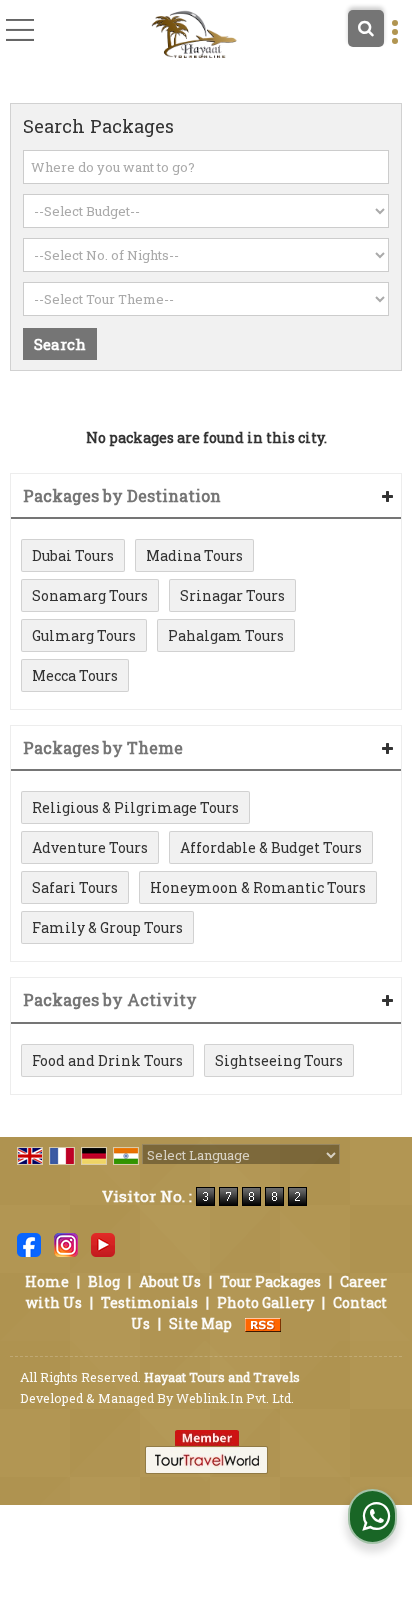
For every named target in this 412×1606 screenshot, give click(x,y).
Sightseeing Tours (279, 1060)
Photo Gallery (265, 1302)
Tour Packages (270, 1281)
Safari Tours (75, 887)
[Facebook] (29, 1242)
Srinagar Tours (232, 595)
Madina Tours (194, 555)
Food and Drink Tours (107, 1060)
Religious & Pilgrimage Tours (135, 807)
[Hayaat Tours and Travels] (193, 35)
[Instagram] (66, 1242)
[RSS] (263, 1323)
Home (47, 1281)
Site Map (200, 1323)
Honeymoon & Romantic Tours (258, 887)
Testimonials (149, 1302)
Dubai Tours (73, 555)
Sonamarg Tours (90, 595)
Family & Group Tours (107, 927)
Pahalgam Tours (226, 635)
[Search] (366, 28)
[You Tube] (103, 1242)
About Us (170, 1281)
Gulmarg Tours (84, 635)
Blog (104, 1281)
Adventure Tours (90, 847)
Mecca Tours (75, 675)
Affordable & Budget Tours (271, 847)
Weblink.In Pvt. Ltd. (235, 1398)
